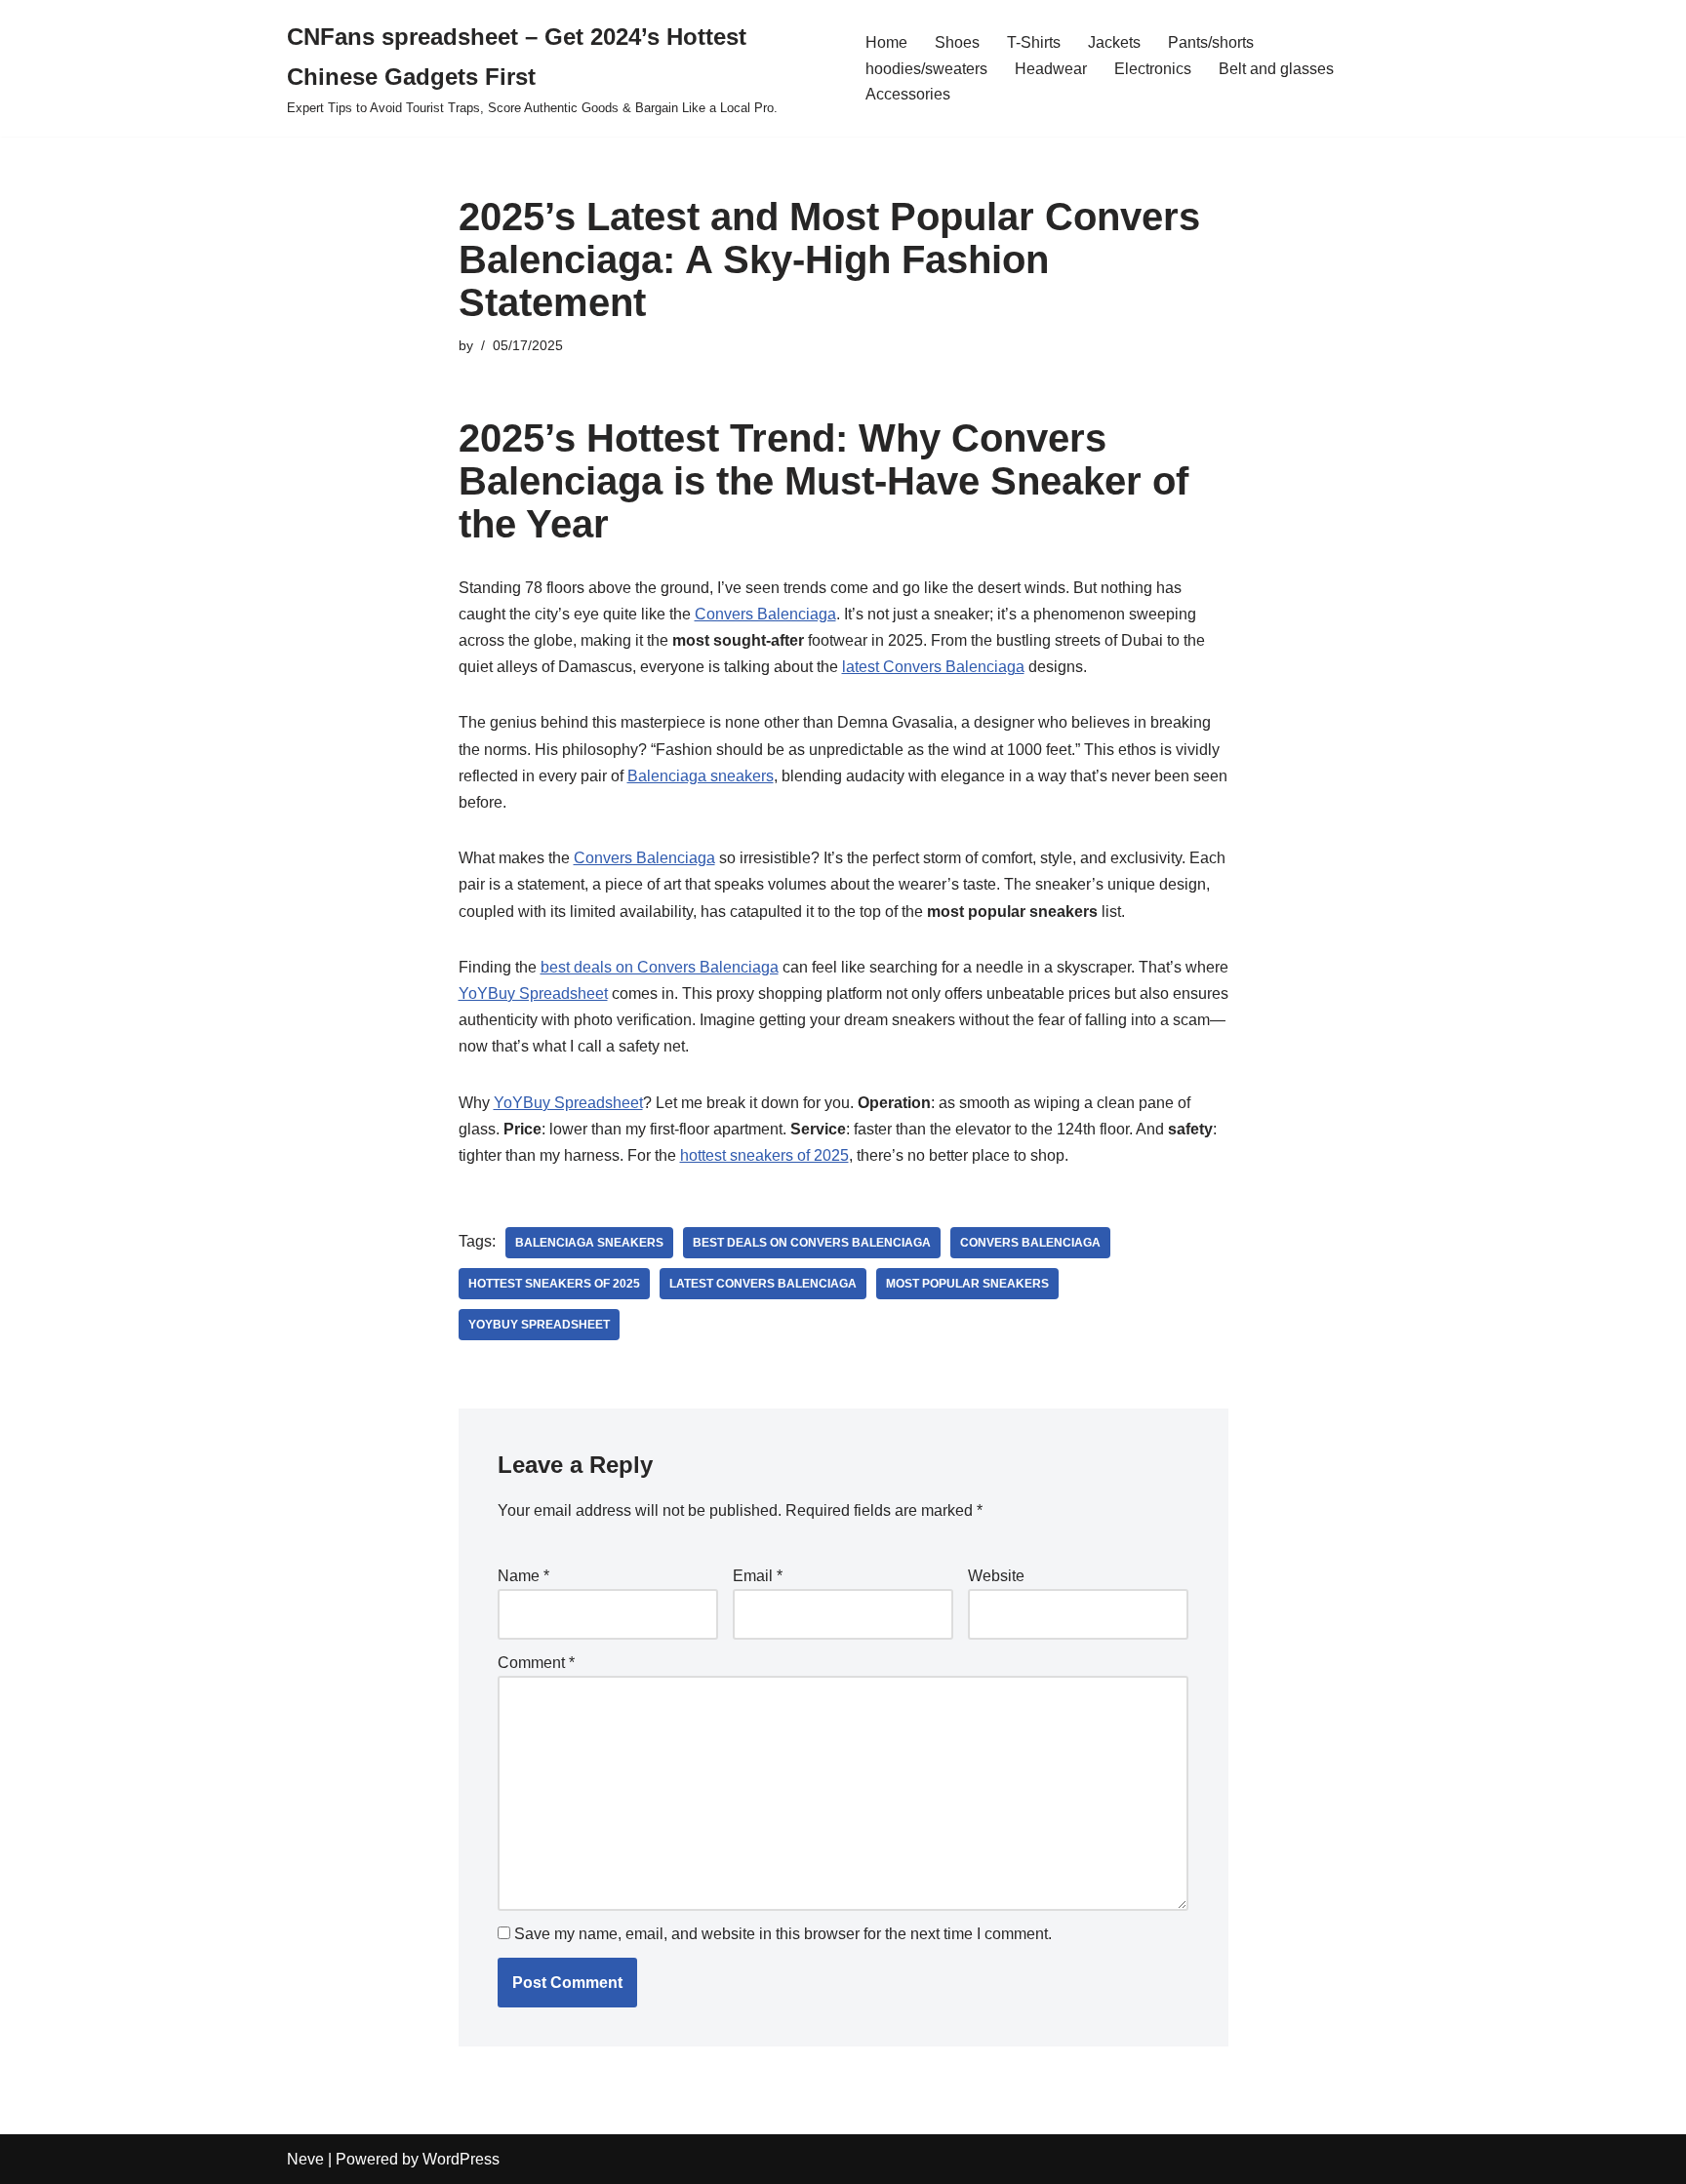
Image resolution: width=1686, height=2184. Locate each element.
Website (996, 1576)
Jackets (1114, 42)
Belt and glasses (1276, 69)
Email (758, 1576)
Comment (536, 1663)
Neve (305, 2159)
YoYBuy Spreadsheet (533, 993)
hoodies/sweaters (926, 69)
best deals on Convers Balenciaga (660, 967)
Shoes (957, 42)
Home (886, 42)
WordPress (461, 2159)
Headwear (1051, 69)
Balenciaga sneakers (701, 776)
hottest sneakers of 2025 (764, 1155)
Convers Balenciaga (765, 614)
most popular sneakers (967, 1284)
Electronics (1153, 69)
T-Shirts (1034, 42)
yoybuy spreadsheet (539, 1325)
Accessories (908, 94)
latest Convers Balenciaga (933, 667)
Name (523, 1576)
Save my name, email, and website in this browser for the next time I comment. (783, 1934)
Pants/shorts (1211, 42)
